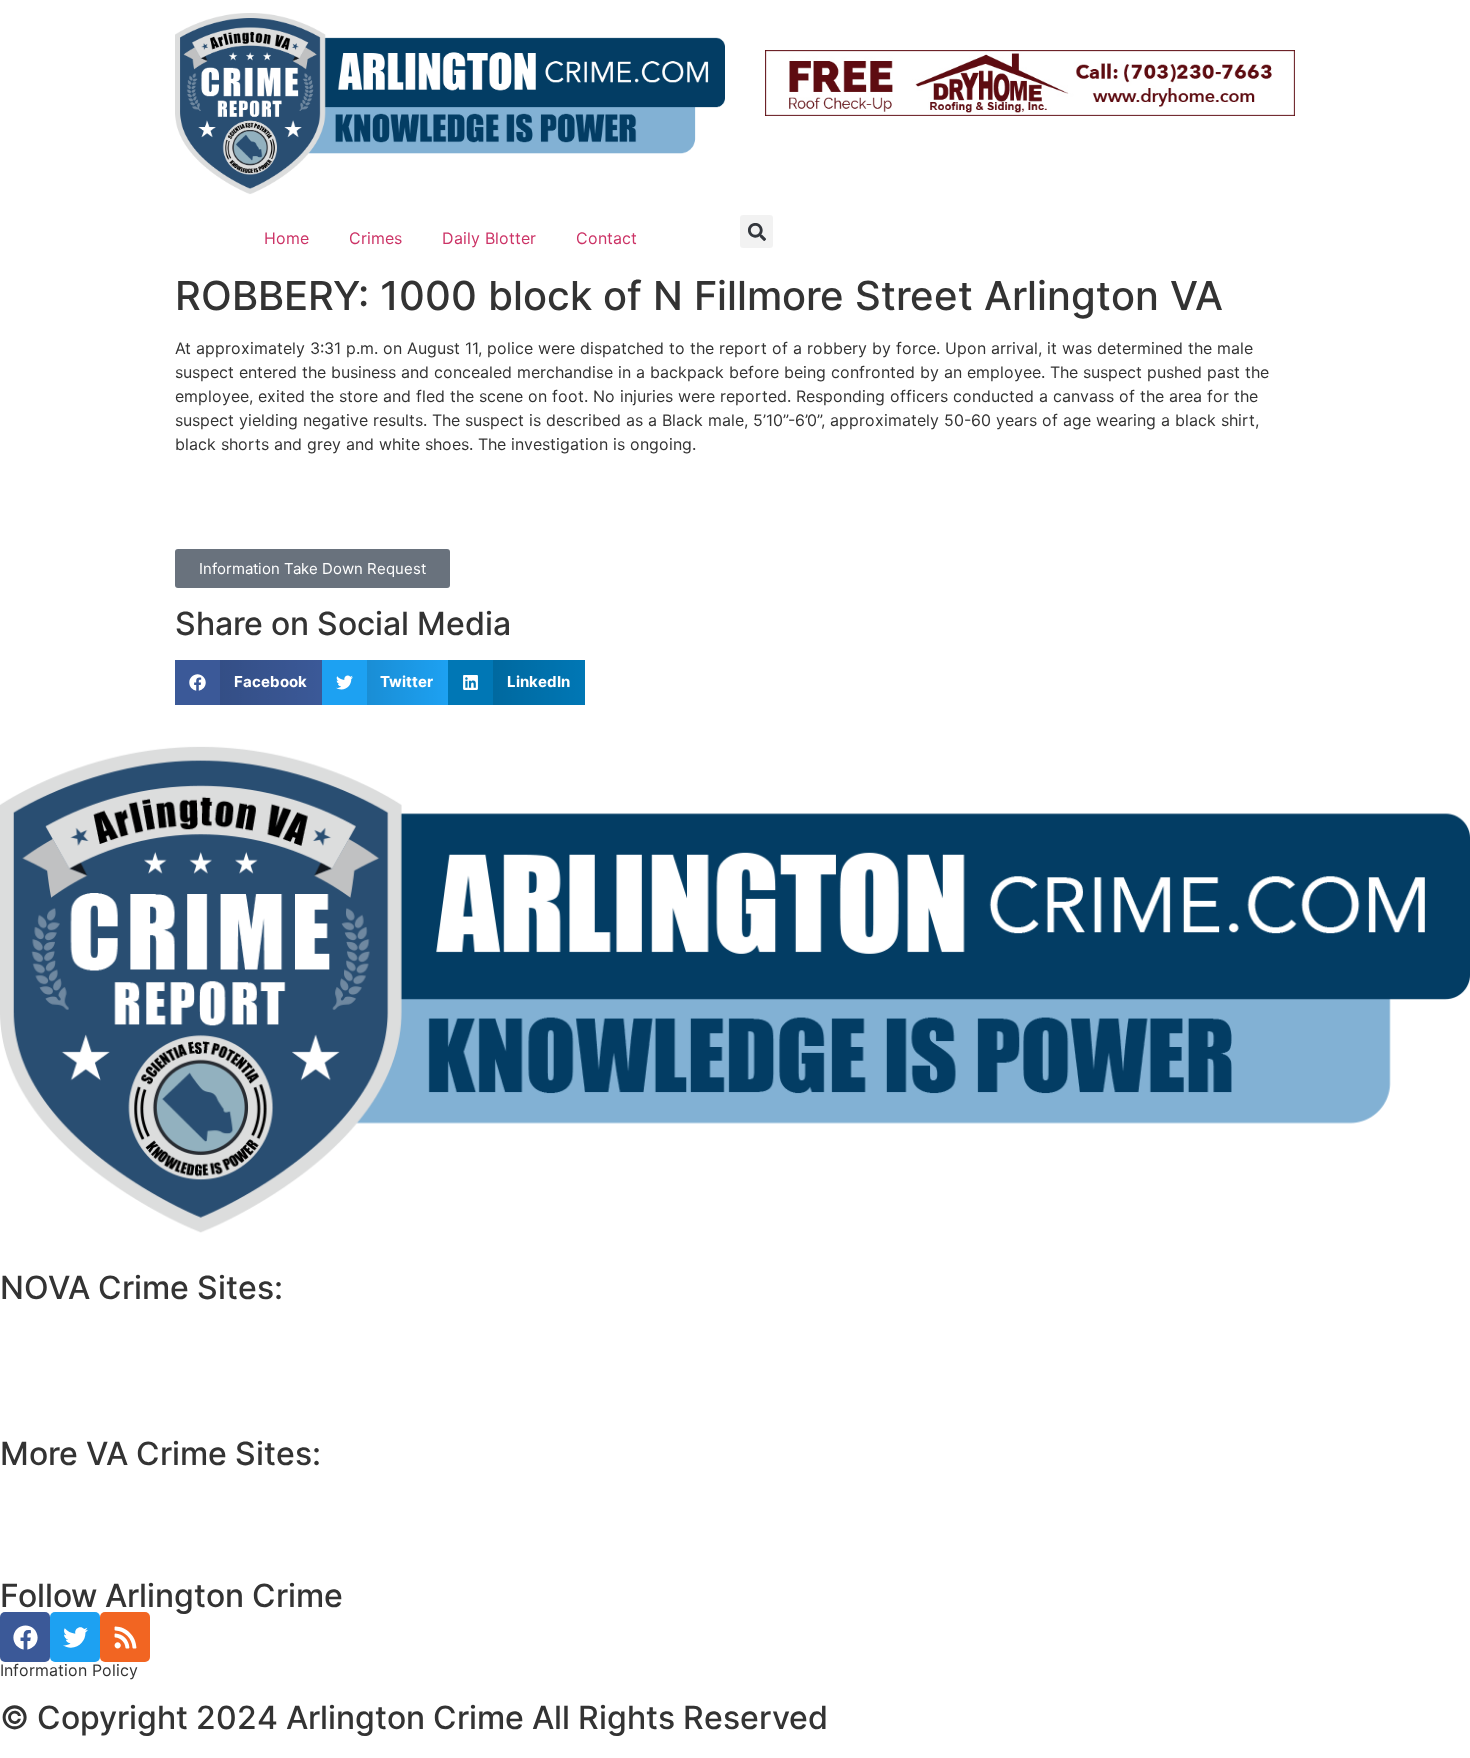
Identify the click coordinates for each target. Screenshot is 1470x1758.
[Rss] (125, 1637)
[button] (756, 231)
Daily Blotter (489, 238)
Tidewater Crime (77, 1530)
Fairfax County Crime (93, 1340)
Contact (606, 238)
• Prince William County (90, 1482)
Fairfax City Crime (83, 1364)
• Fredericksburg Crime (89, 1506)
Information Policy (69, 1670)
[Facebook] (25, 1637)
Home (286, 238)
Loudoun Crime (72, 1316)
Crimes (375, 238)
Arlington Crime (73, 1388)
